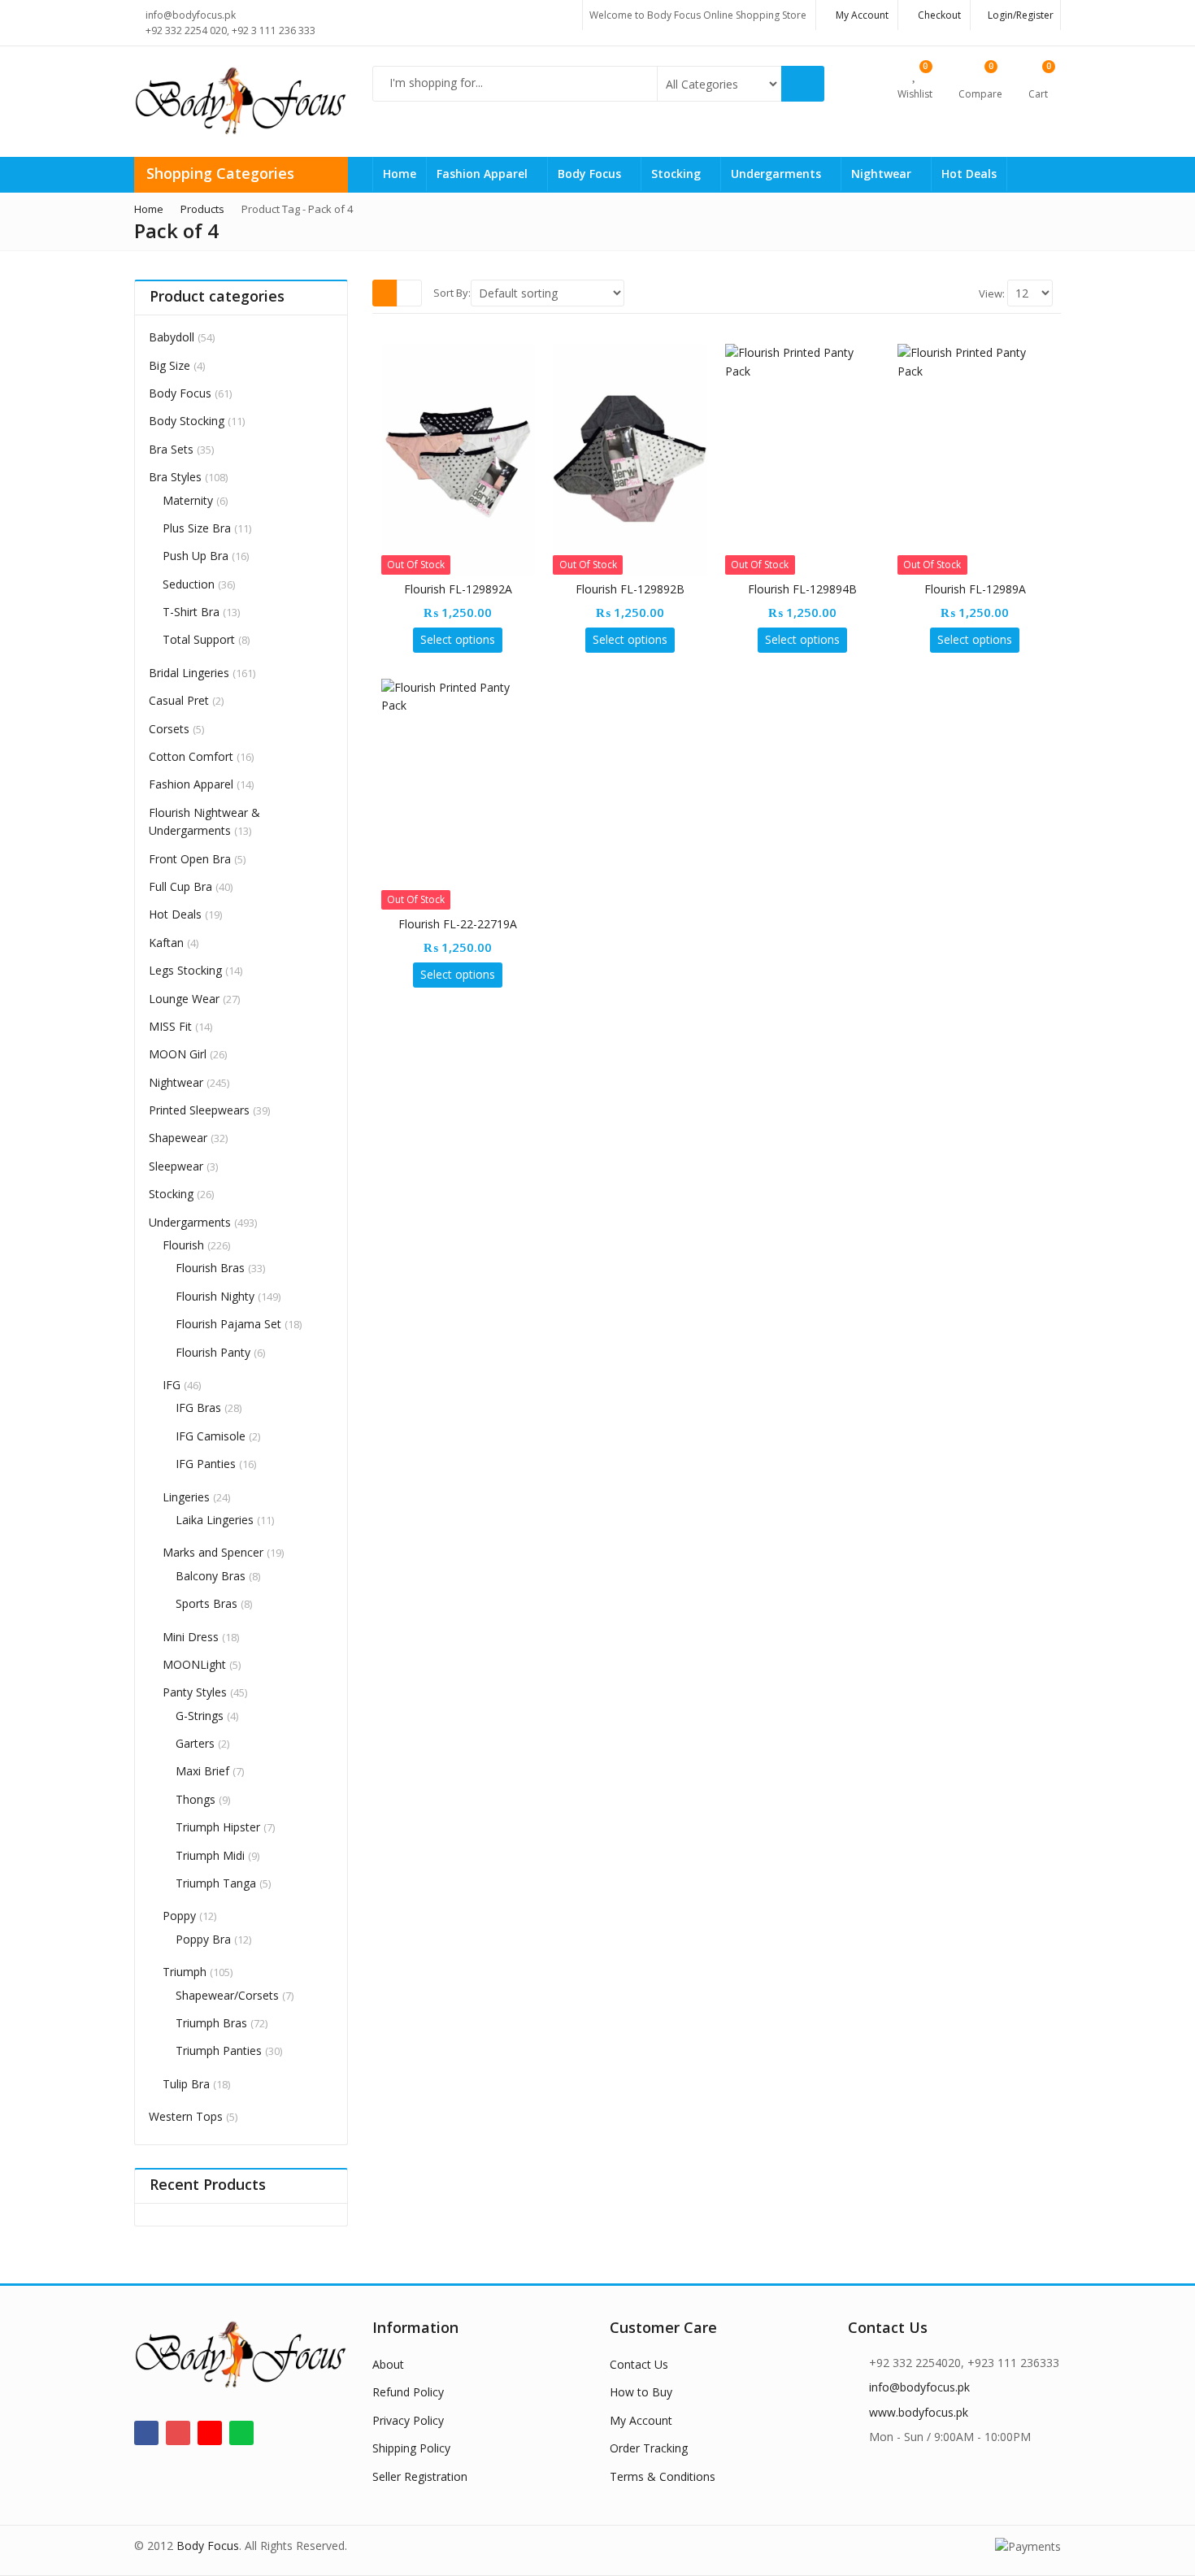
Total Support (199, 639)
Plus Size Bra (197, 528)
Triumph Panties (219, 2050)
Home (400, 174)
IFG (172, 1385)
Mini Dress (191, 1637)
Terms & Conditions (663, 2476)
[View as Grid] (385, 293)
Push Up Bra (196, 556)
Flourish (183, 1245)
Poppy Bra (203, 1939)
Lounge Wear (184, 999)
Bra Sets (171, 449)
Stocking (678, 174)
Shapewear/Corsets (227, 1995)
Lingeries (186, 1497)
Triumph (185, 1972)
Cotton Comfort (191, 756)
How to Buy (641, 2392)
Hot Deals (969, 174)
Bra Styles (175, 477)
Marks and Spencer (213, 1552)
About (388, 2364)
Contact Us (639, 2364)
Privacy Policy (408, 2420)
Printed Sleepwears (199, 1110)
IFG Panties (206, 1464)
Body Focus (591, 174)
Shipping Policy (411, 2448)
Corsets (169, 729)
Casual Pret (179, 700)
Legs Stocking (185, 970)
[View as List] (409, 293)
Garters (195, 1743)
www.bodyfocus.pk (919, 2412)
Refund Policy (408, 2392)
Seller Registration (420, 2476)
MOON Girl (178, 1054)
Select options (458, 639)
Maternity (188, 500)
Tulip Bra (186, 2084)
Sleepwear (176, 1166)
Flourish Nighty (215, 1296)
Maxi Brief (202, 1771)
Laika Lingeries (215, 1520)
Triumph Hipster (218, 1827)
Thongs (196, 1799)
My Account (641, 2420)
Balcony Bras (211, 1576)
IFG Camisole (211, 1436)
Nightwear (883, 174)
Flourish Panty (213, 1352)
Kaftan (166, 943)
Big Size (169, 365)
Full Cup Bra (180, 886)
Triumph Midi (210, 1855)
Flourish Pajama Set (228, 1324)
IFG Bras (198, 1407)
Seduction (189, 584)
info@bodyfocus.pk (919, 2387)
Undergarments (778, 174)
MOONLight (194, 1664)
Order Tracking (649, 2448)
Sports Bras (206, 1603)
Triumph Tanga (216, 1883)
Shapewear (178, 1138)
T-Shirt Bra (191, 612)
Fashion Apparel (484, 174)
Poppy (179, 1916)
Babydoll (172, 337)
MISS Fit (170, 1026)
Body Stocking (187, 421)
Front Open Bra (190, 859)
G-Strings (200, 1716)
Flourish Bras (210, 1268)
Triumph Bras (211, 2023)
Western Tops (186, 2116)
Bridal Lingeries (189, 673)
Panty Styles (195, 1692)
